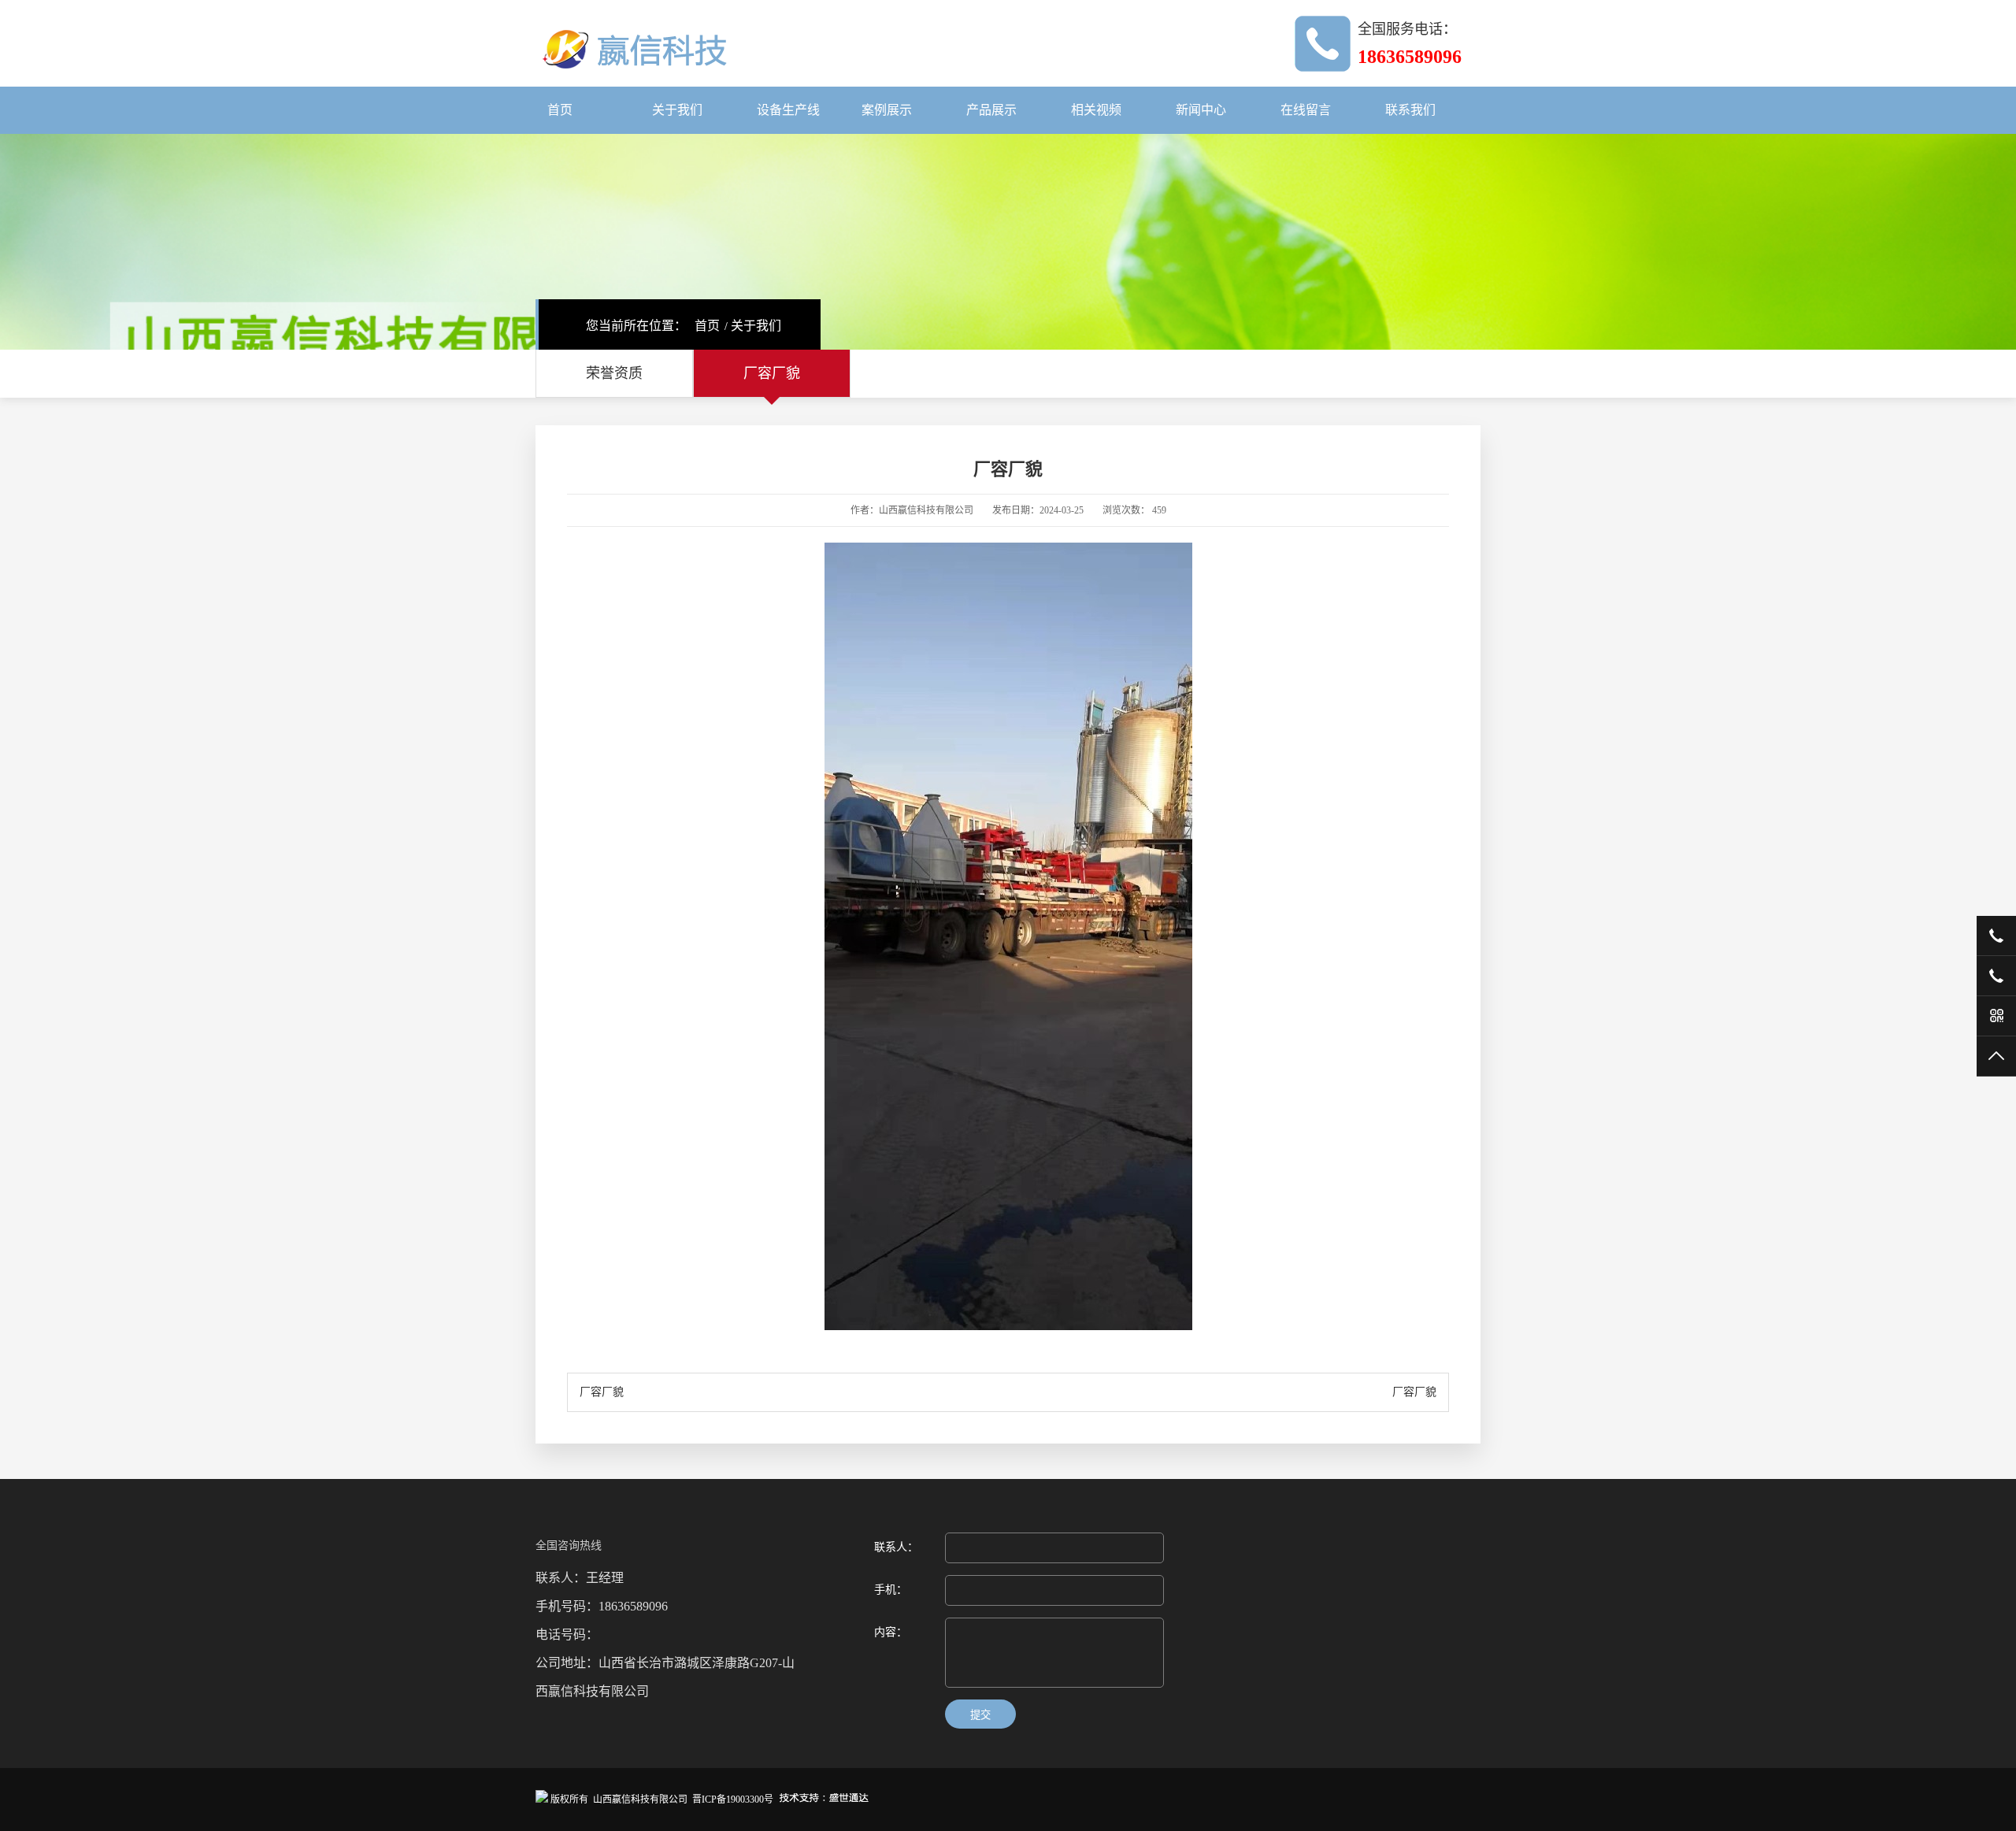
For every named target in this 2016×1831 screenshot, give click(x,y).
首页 (560, 110)
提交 (980, 1715)
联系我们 (1410, 110)
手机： (891, 1590)
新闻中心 (1201, 110)
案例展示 (887, 110)
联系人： (896, 1547)
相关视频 (1096, 110)
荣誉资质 (614, 373)
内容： (891, 1632)
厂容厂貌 (772, 373)
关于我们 (677, 110)
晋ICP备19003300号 (733, 1799)
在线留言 (1306, 110)
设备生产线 (788, 110)
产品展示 (991, 110)
